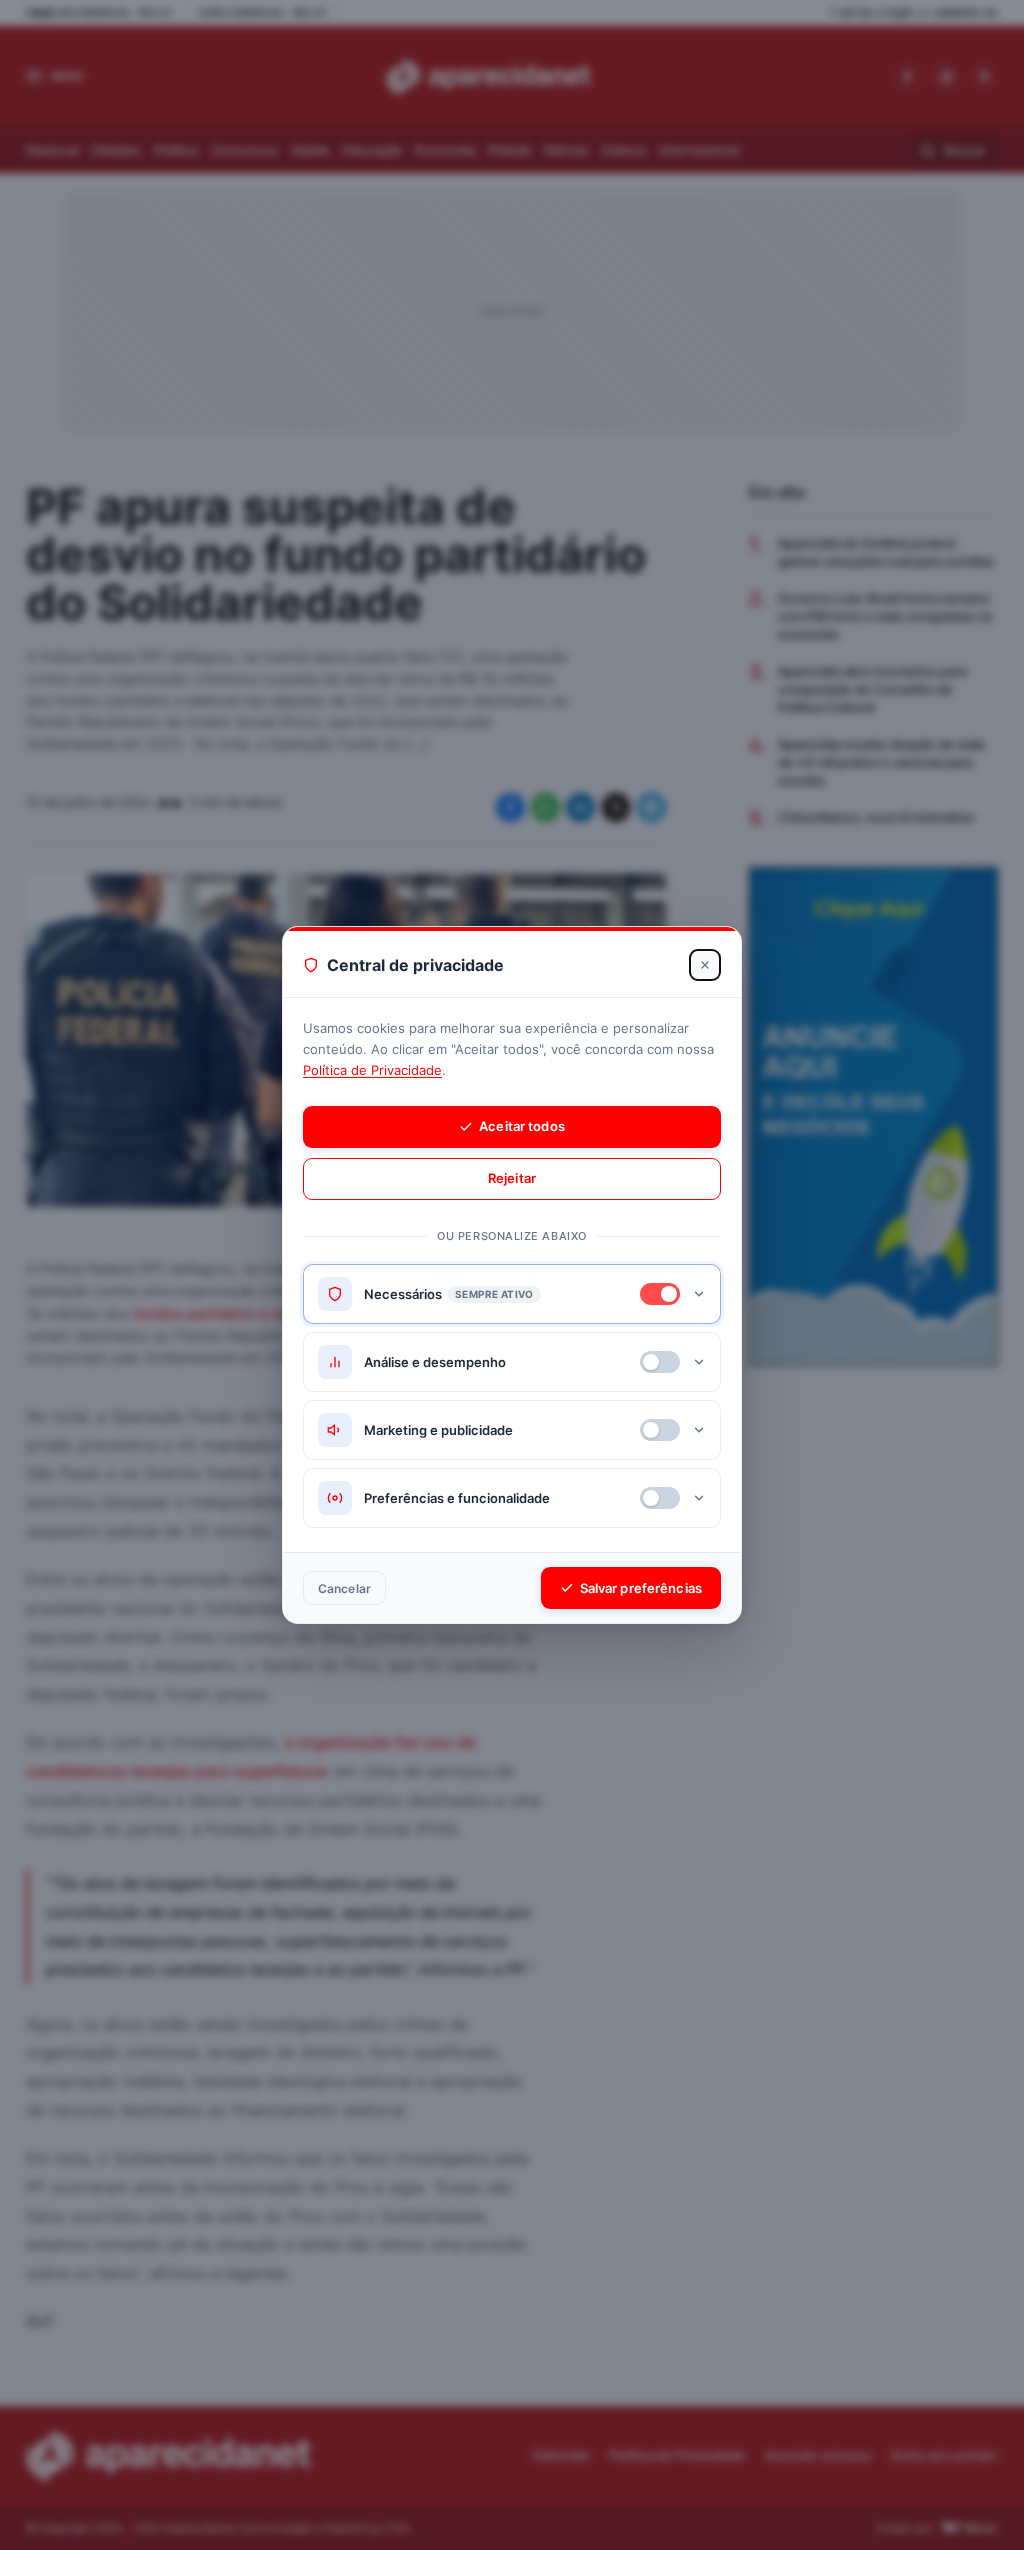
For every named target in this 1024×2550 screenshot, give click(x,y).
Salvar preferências (641, 1588)
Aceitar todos (522, 1126)
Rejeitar (512, 1178)
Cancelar (344, 1588)
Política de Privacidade (372, 1070)
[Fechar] (705, 965)
